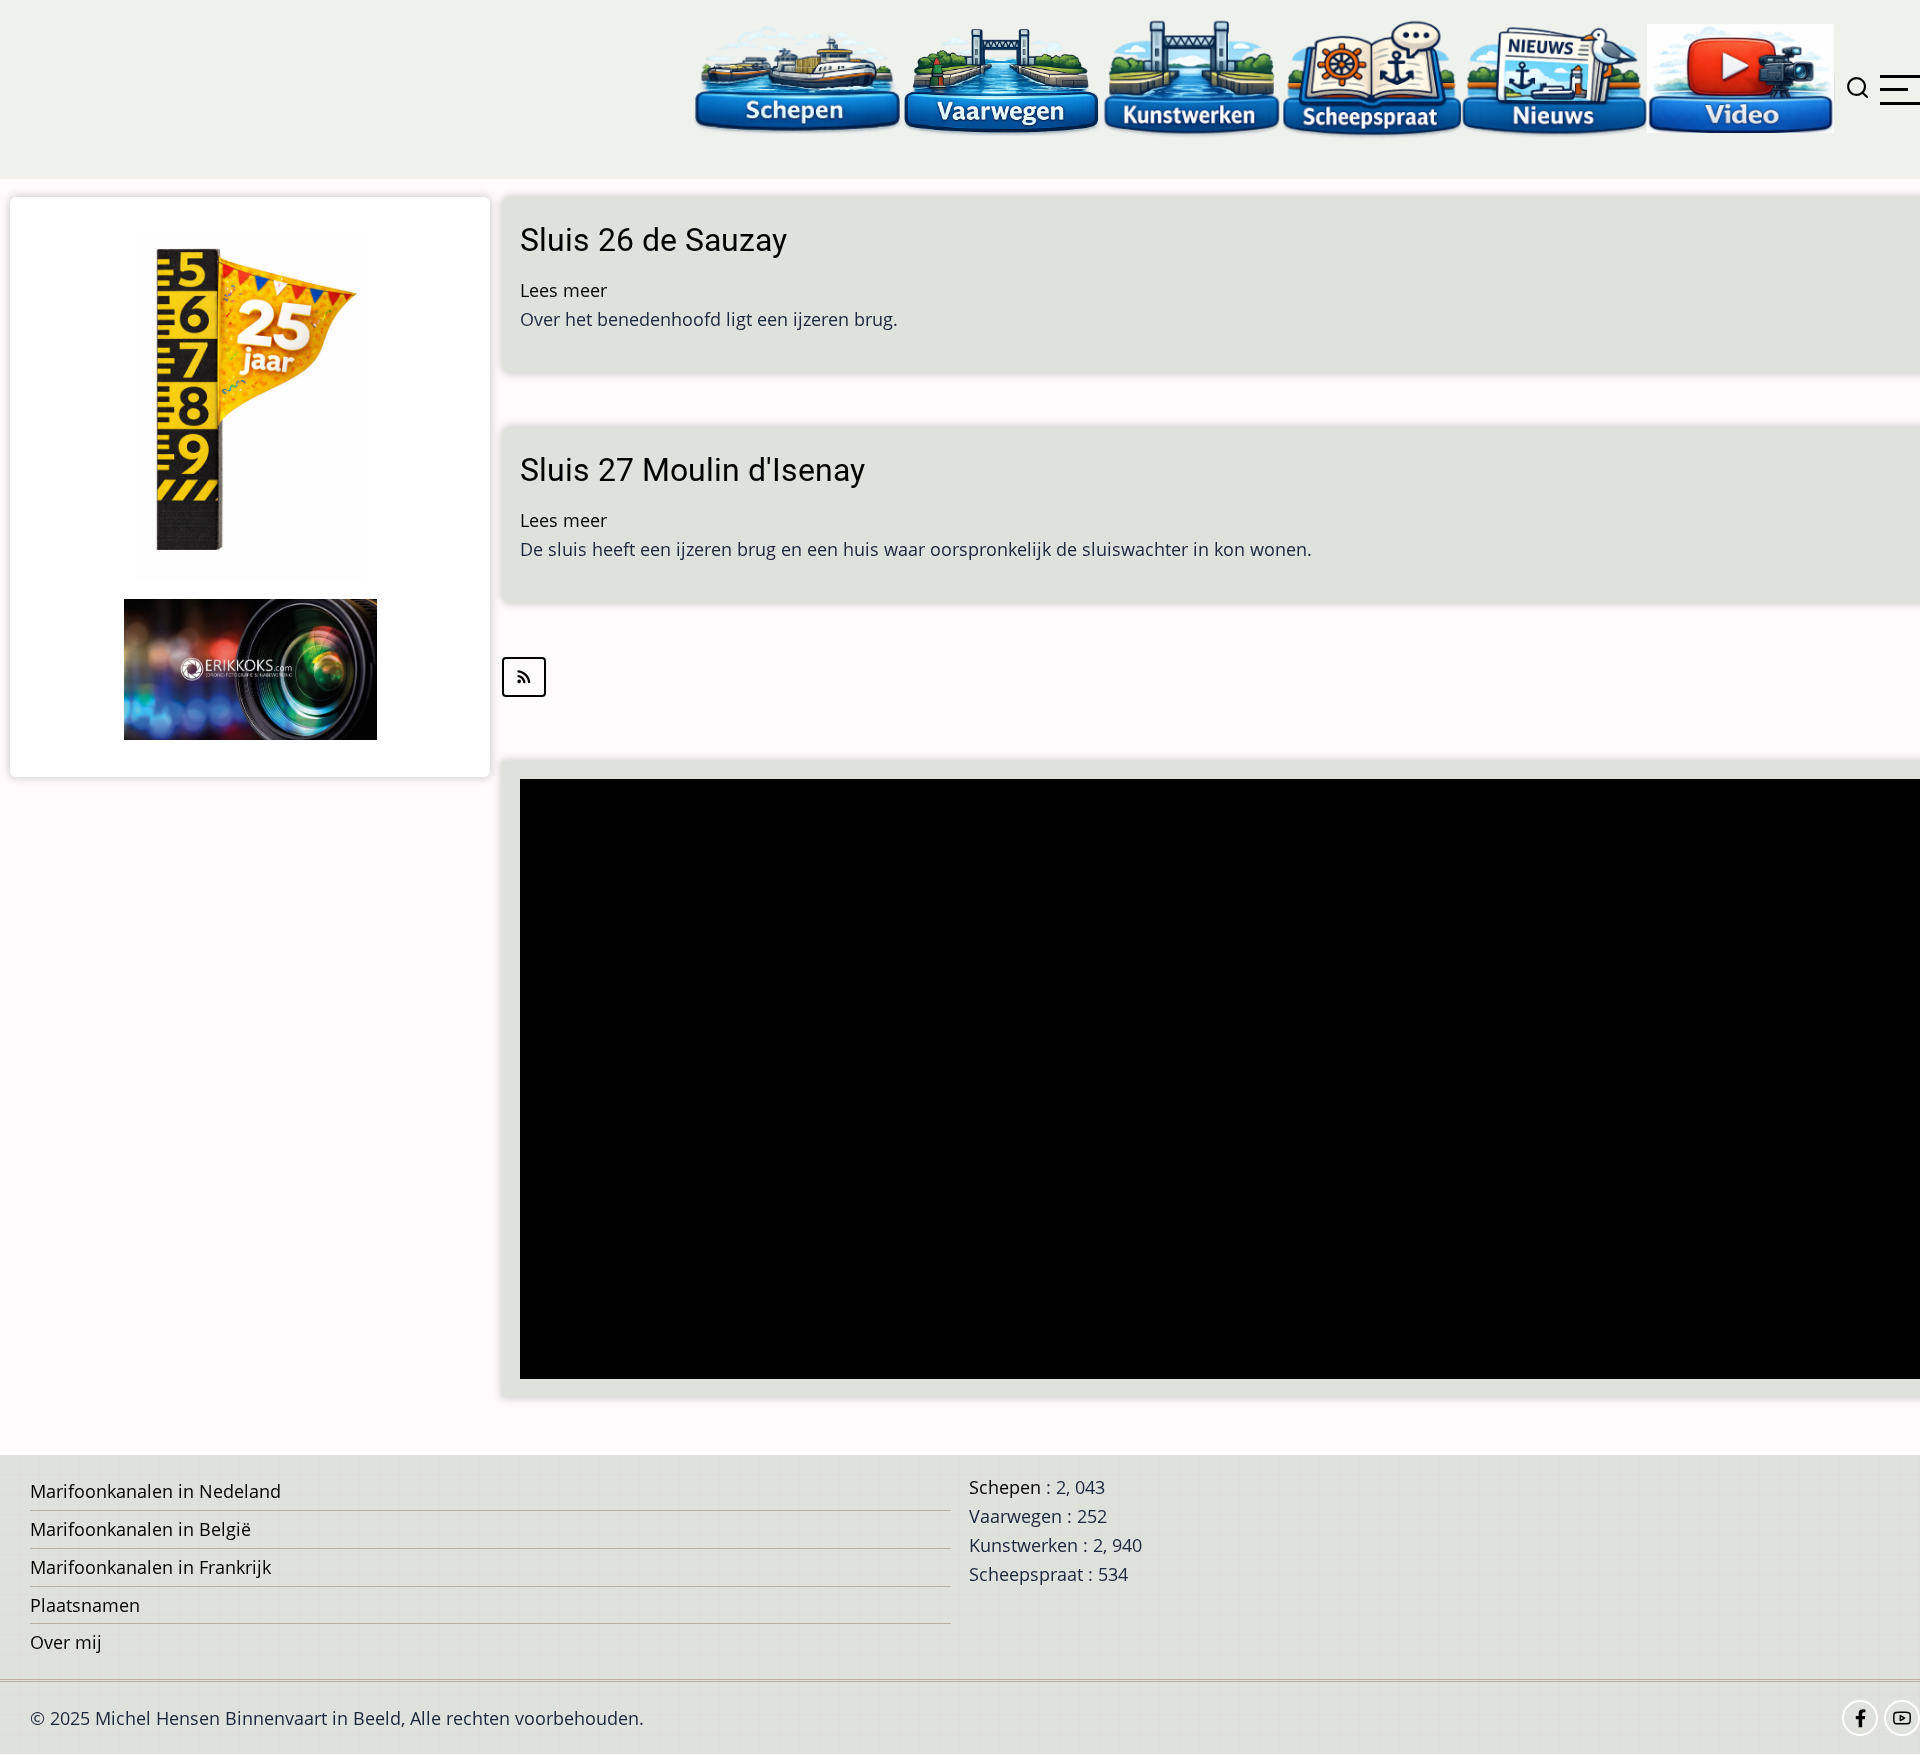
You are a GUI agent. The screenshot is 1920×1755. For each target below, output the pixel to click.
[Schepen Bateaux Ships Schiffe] (797, 77)
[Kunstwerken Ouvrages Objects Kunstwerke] (1192, 77)
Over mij (66, 1642)
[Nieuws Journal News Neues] (1554, 77)
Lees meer (563, 290)
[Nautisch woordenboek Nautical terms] (1372, 77)
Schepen (1005, 1487)
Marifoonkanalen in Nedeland (155, 1491)
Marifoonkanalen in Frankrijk (150, 1567)
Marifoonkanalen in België (140, 1529)
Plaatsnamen (85, 1605)
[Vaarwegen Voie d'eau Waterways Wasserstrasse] (1002, 77)
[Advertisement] (1126, 1081)
